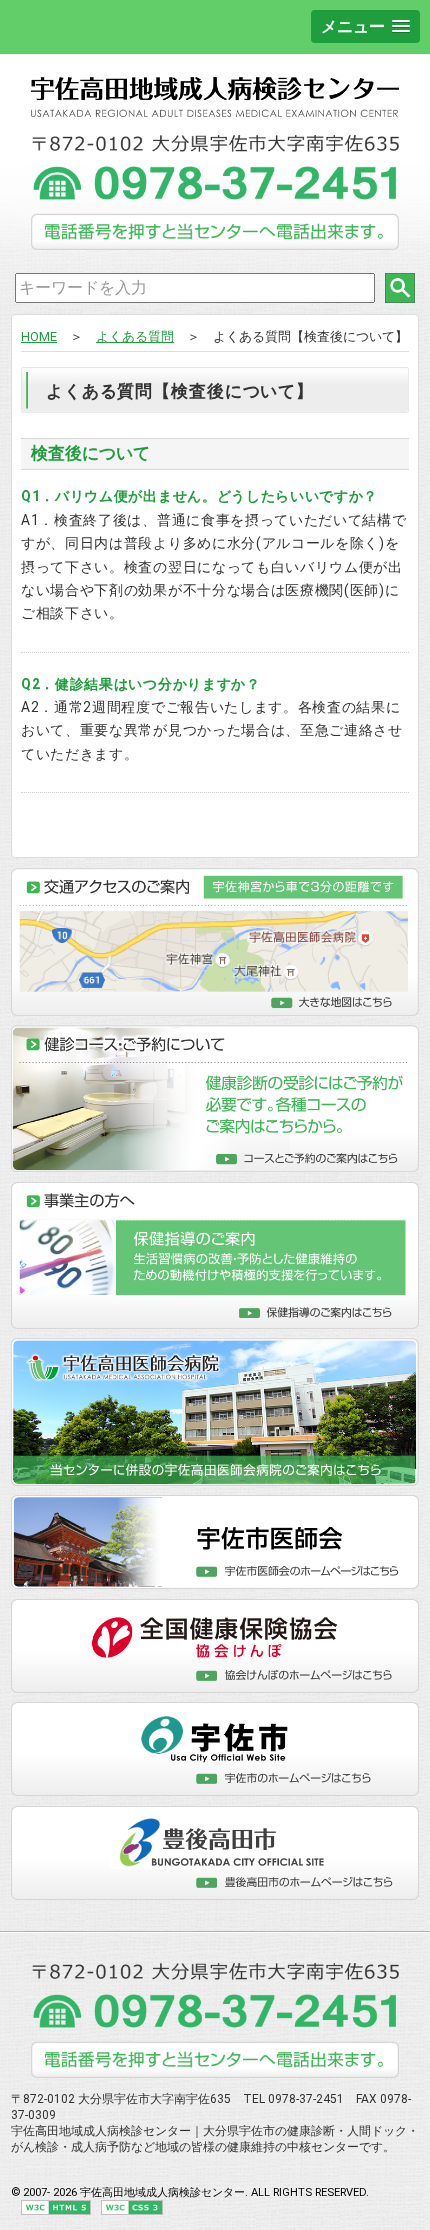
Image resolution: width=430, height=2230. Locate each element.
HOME (39, 336)
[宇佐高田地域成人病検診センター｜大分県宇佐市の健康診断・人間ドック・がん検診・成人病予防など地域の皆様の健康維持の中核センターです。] (215, 113)
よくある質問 (135, 336)
